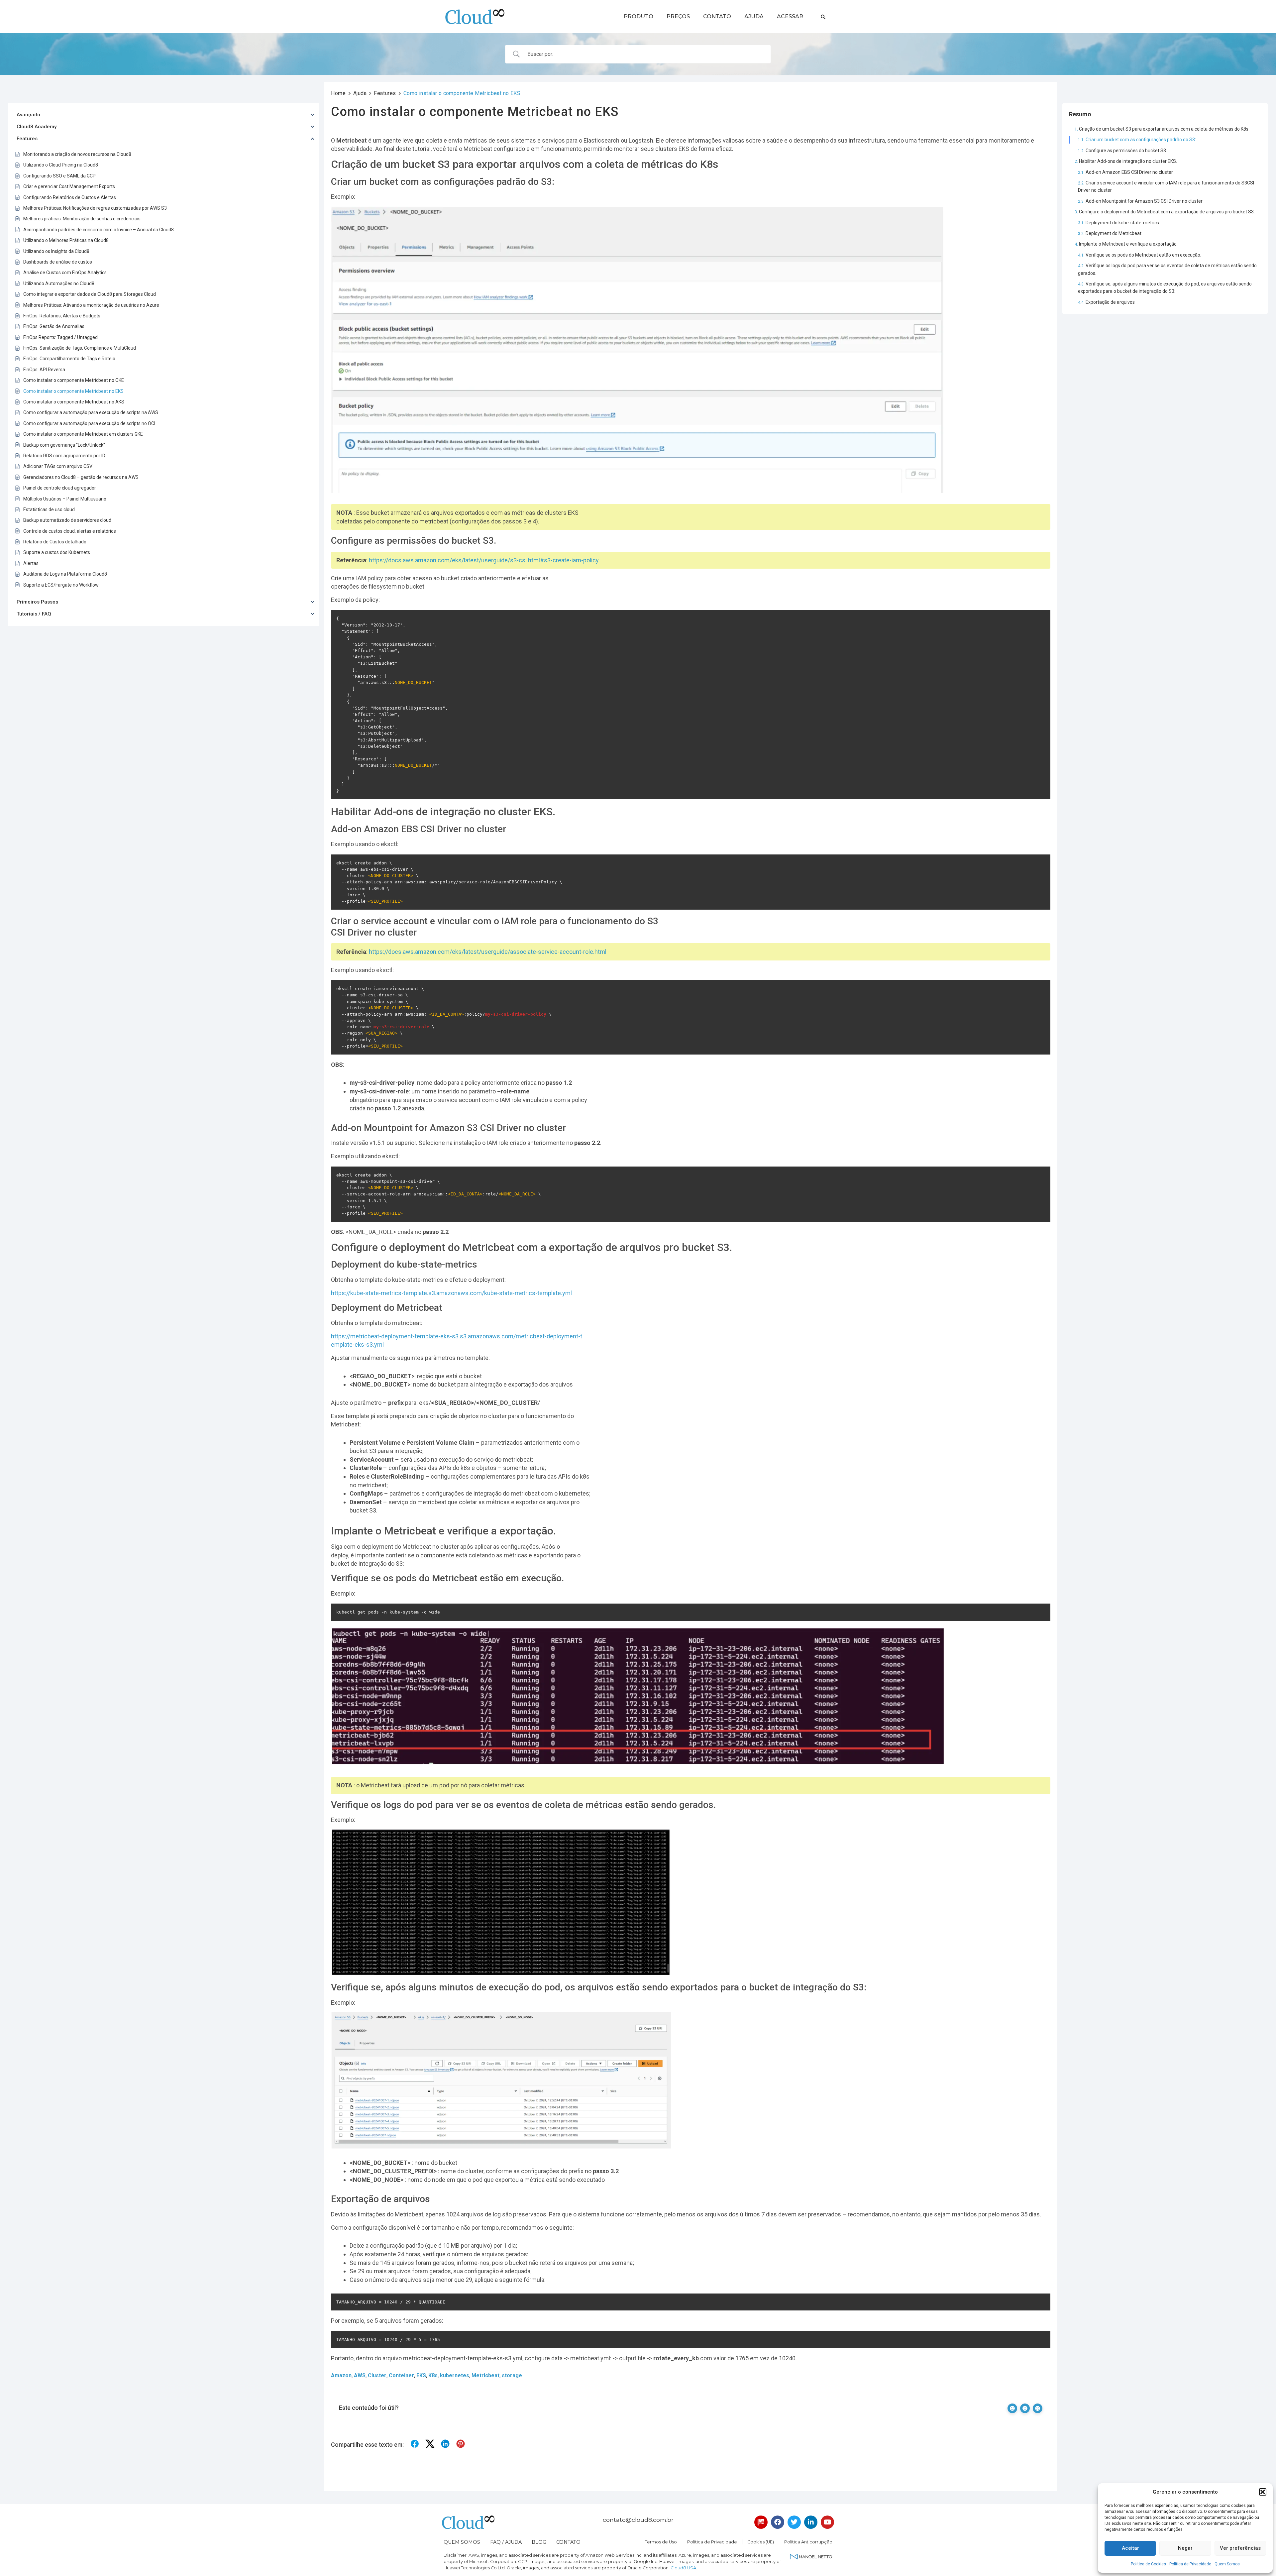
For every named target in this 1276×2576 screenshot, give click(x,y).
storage (512, 2375)
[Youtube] (827, 2522)
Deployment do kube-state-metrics (1122, 223)
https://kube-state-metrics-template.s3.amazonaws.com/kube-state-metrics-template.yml (451, 1293)
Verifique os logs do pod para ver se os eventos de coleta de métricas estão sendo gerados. (1167, 269)
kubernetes (455, 2375)
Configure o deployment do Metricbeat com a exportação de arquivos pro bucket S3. (1167, 212)
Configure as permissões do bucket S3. (1126, 151)
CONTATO (717, 16)
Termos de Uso (661, 2542)
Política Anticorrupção (808, 2542)
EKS (421, 2375)
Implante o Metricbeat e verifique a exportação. (1129, 244)
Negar (1185, 2548)
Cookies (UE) (761, 2542)
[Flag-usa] (761, 2522)
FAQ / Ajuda (506, 2542)
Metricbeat (485, 2375)
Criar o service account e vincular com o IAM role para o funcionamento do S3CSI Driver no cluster (1166, 186)
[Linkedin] (811, 2522)
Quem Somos (1227, 2564)
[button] (1263, 2492)
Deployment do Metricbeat (1114, 233)
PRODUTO (638, 16)
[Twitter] (794, 2522)
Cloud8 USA (683, 2568)
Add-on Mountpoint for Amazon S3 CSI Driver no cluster (1144, 201)
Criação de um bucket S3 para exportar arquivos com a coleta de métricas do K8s (1164, 129)
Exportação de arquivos (1111, 302)
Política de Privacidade (1190, 2564)
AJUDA (754, 16)
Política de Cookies (1148, 2564)
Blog (539, 2542)
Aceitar (1130, 2548)
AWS (360, 2375)
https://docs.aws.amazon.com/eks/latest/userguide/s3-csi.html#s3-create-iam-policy (484, 560)
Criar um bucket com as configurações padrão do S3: (1141, 140)
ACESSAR (790, 16)
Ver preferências (1240, 2548)
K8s (433, 2375)
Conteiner (401, 2375)
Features (385, 93)
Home (338, 93)
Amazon (341, 2375)
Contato (568, 2542)
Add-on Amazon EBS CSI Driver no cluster (1129, 172)
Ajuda (360, 93)
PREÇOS (678, 16)
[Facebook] (778, 2522)
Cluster (377, 2375)
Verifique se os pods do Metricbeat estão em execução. (1144, 255)
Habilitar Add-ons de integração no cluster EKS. (1128, 161)
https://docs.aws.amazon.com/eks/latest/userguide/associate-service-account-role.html (488, 952)
